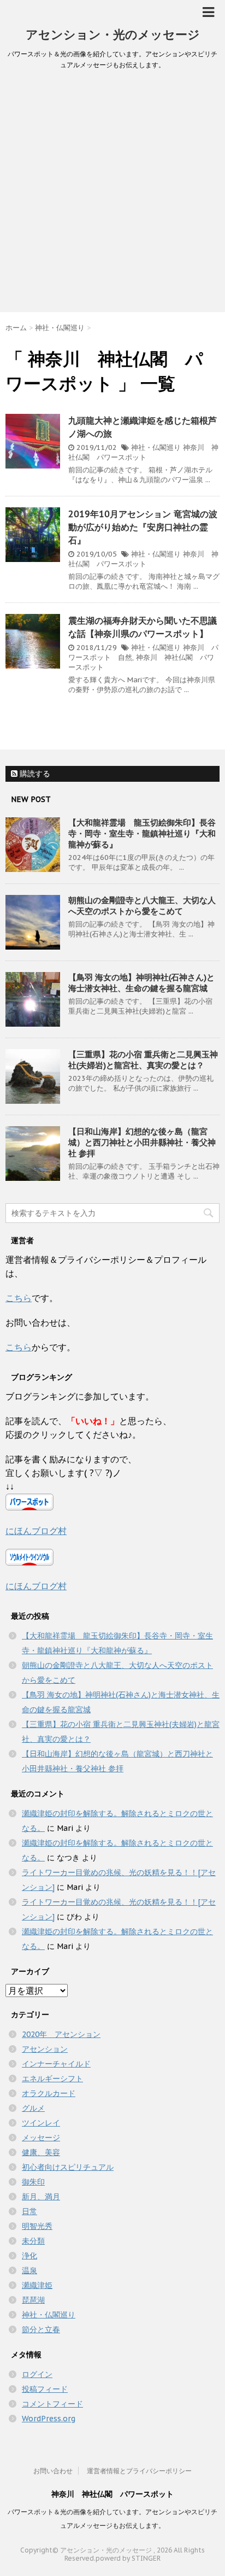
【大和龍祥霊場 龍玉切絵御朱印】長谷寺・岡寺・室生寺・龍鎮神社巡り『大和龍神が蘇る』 (142, 833)
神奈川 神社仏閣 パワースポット (143, 452)
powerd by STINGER (128, 2558)
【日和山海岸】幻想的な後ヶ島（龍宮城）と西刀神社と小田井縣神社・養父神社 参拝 (142, 1142)
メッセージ (41, 2138)
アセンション (45, 2049)
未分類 (33, 2241)
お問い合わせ (53, 2471)
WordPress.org (49, 2419)
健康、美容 (41, 2152)
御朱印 (33, 2182)
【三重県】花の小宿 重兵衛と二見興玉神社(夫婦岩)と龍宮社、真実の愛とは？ (143, 1060)
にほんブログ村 (36, 1531)
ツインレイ (41, 2123)
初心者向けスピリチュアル (68, 2167)
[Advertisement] (112, 194)
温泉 (29, 2270)
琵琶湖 (33, 2300)
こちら (19, 1298)
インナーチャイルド (56, 2064)
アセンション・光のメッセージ (113, 34)
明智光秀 (37, 2226)
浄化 (29, 2256)
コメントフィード (52, 2404)
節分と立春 (41, 2329)
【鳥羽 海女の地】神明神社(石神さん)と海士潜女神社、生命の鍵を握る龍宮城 (141, 983)
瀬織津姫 (37, 2285)
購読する (34, 774)
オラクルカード (49, 2093)
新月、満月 (41, 2197)
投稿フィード (45, 2389)
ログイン (37, 2374)
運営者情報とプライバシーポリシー (139, 2471)
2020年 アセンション (61, 2034)
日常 (29, 2211)
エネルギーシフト (52, 2079)
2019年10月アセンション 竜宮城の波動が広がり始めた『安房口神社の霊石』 (143, 527)
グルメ (33, 2108)
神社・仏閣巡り (156, 447)
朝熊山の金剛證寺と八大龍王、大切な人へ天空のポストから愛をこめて (142, 906)
